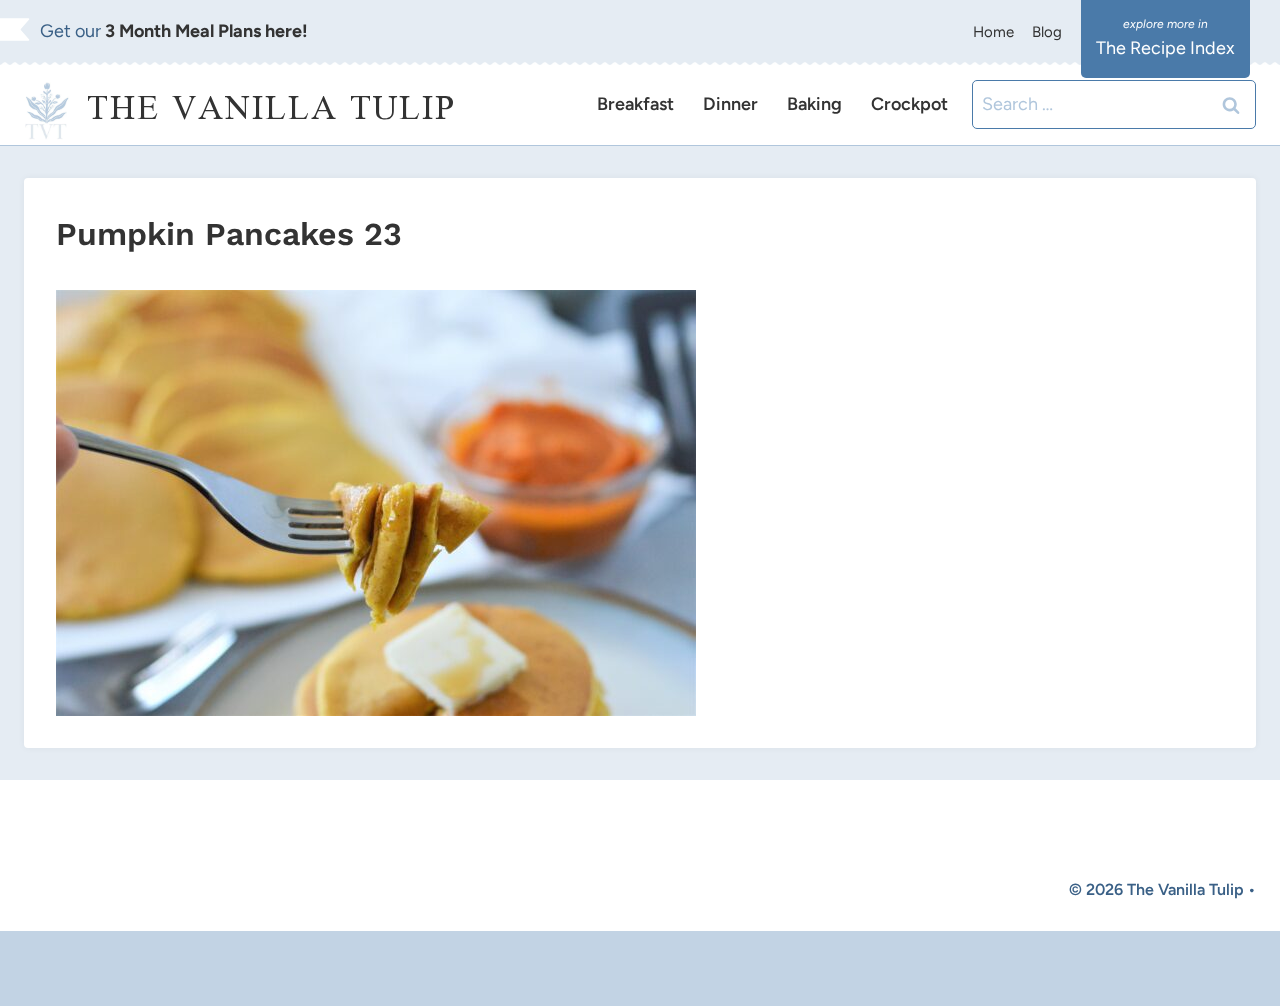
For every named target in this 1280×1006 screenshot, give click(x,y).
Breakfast (635, 104)
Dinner (730, 104)
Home (993, 32)
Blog (1047, 32)
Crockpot (909, 104)
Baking (814, 104)
